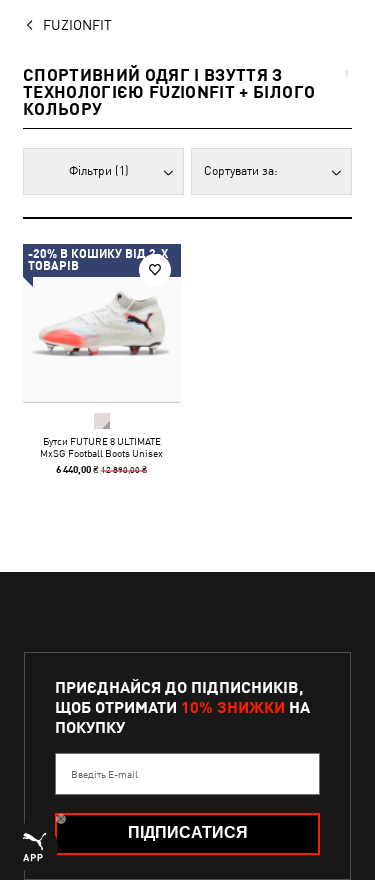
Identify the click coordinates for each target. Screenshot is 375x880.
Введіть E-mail (104, 774)
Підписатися (188, 832)
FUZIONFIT (77, 25)
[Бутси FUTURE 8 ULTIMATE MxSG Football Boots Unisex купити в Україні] (102, 323)
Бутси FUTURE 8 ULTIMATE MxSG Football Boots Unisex (101, 447)
